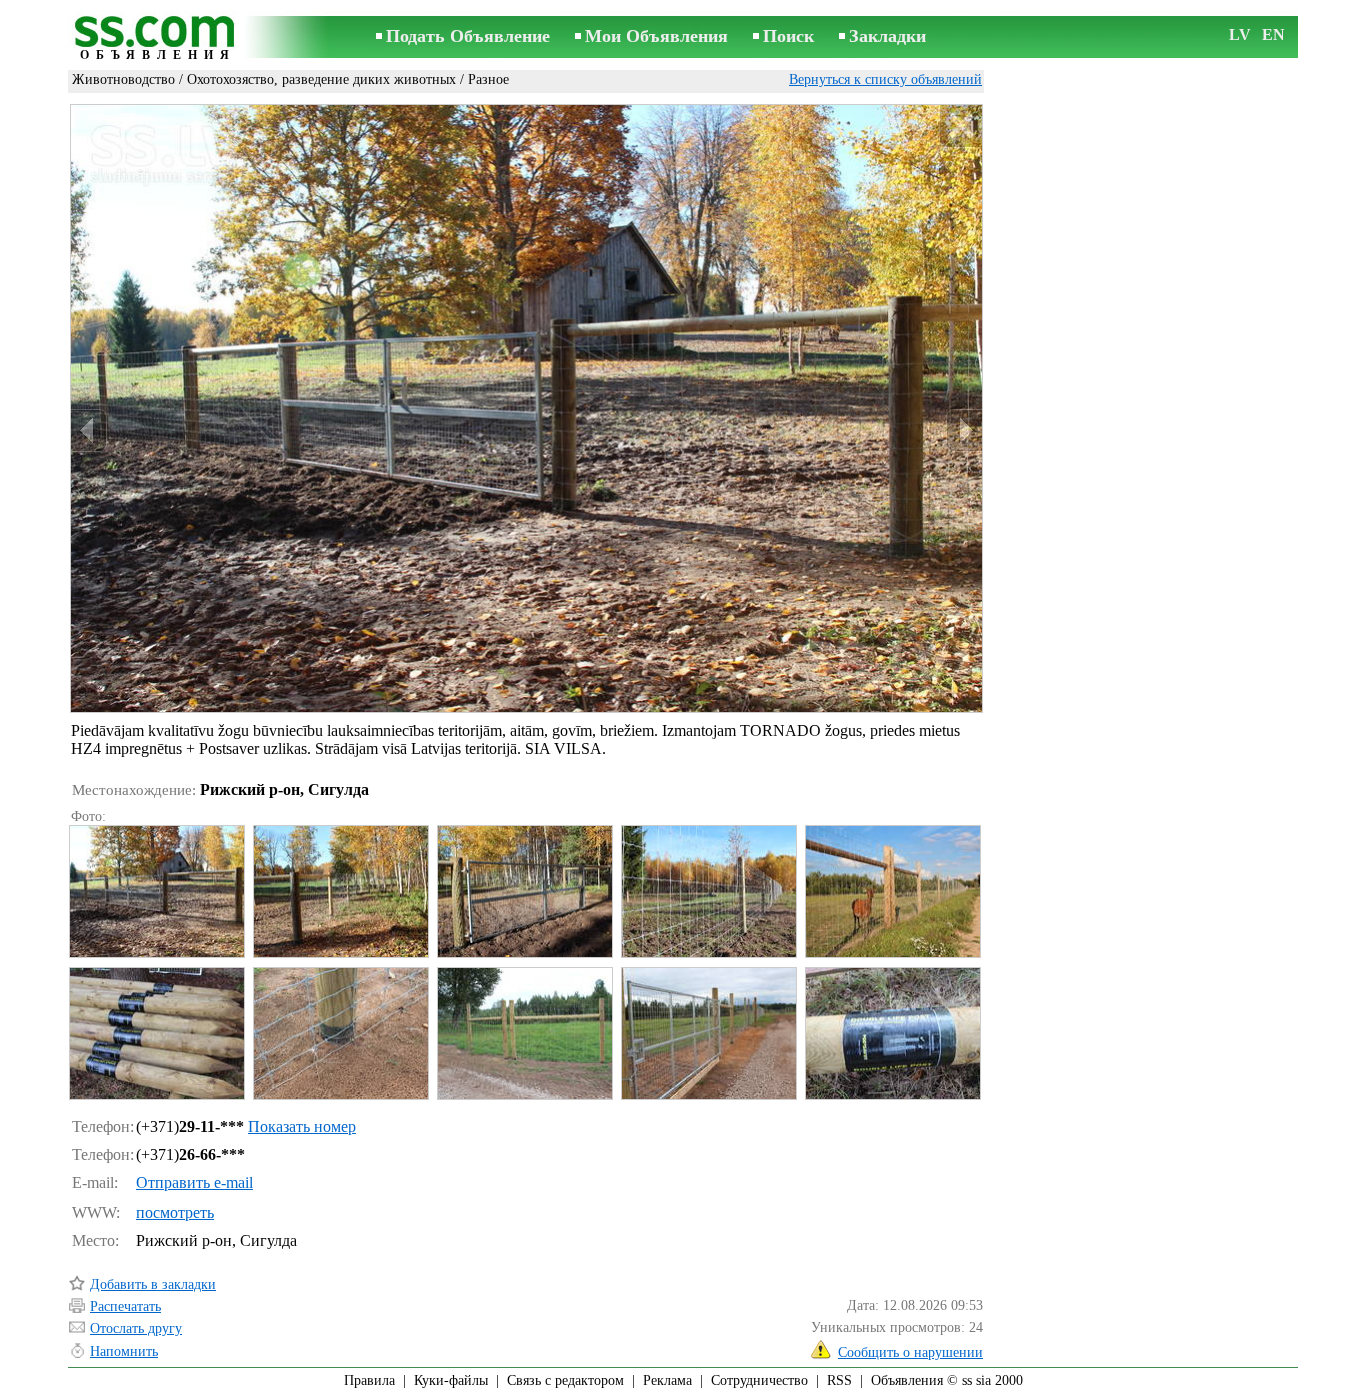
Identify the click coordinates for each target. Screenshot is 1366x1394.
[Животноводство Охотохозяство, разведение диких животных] (156, 891)
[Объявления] (158, 38)
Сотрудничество (759, 1380)
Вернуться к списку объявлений (885, 79)
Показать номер (302, 1126)
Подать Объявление (468, 36)
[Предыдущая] (89, 430)
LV (1240, 34)
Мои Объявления (656, 36)
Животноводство (123, 79)
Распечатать (125, 1306)
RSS (839, 1380)
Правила (369, 1380)
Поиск (788, 36)
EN (1273, 34)
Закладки (887, 36)
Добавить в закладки (153, 1284)
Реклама (667, 1380)
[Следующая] (964, 430)
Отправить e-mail (194, 1182)
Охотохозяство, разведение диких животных (321, 79)
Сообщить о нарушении (910, 1352)
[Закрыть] (960, 126)
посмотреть (175, 1212)
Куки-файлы (451, 1380)
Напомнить (124, 1351)
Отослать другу (136, 1328)
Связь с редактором (565, 1380)
